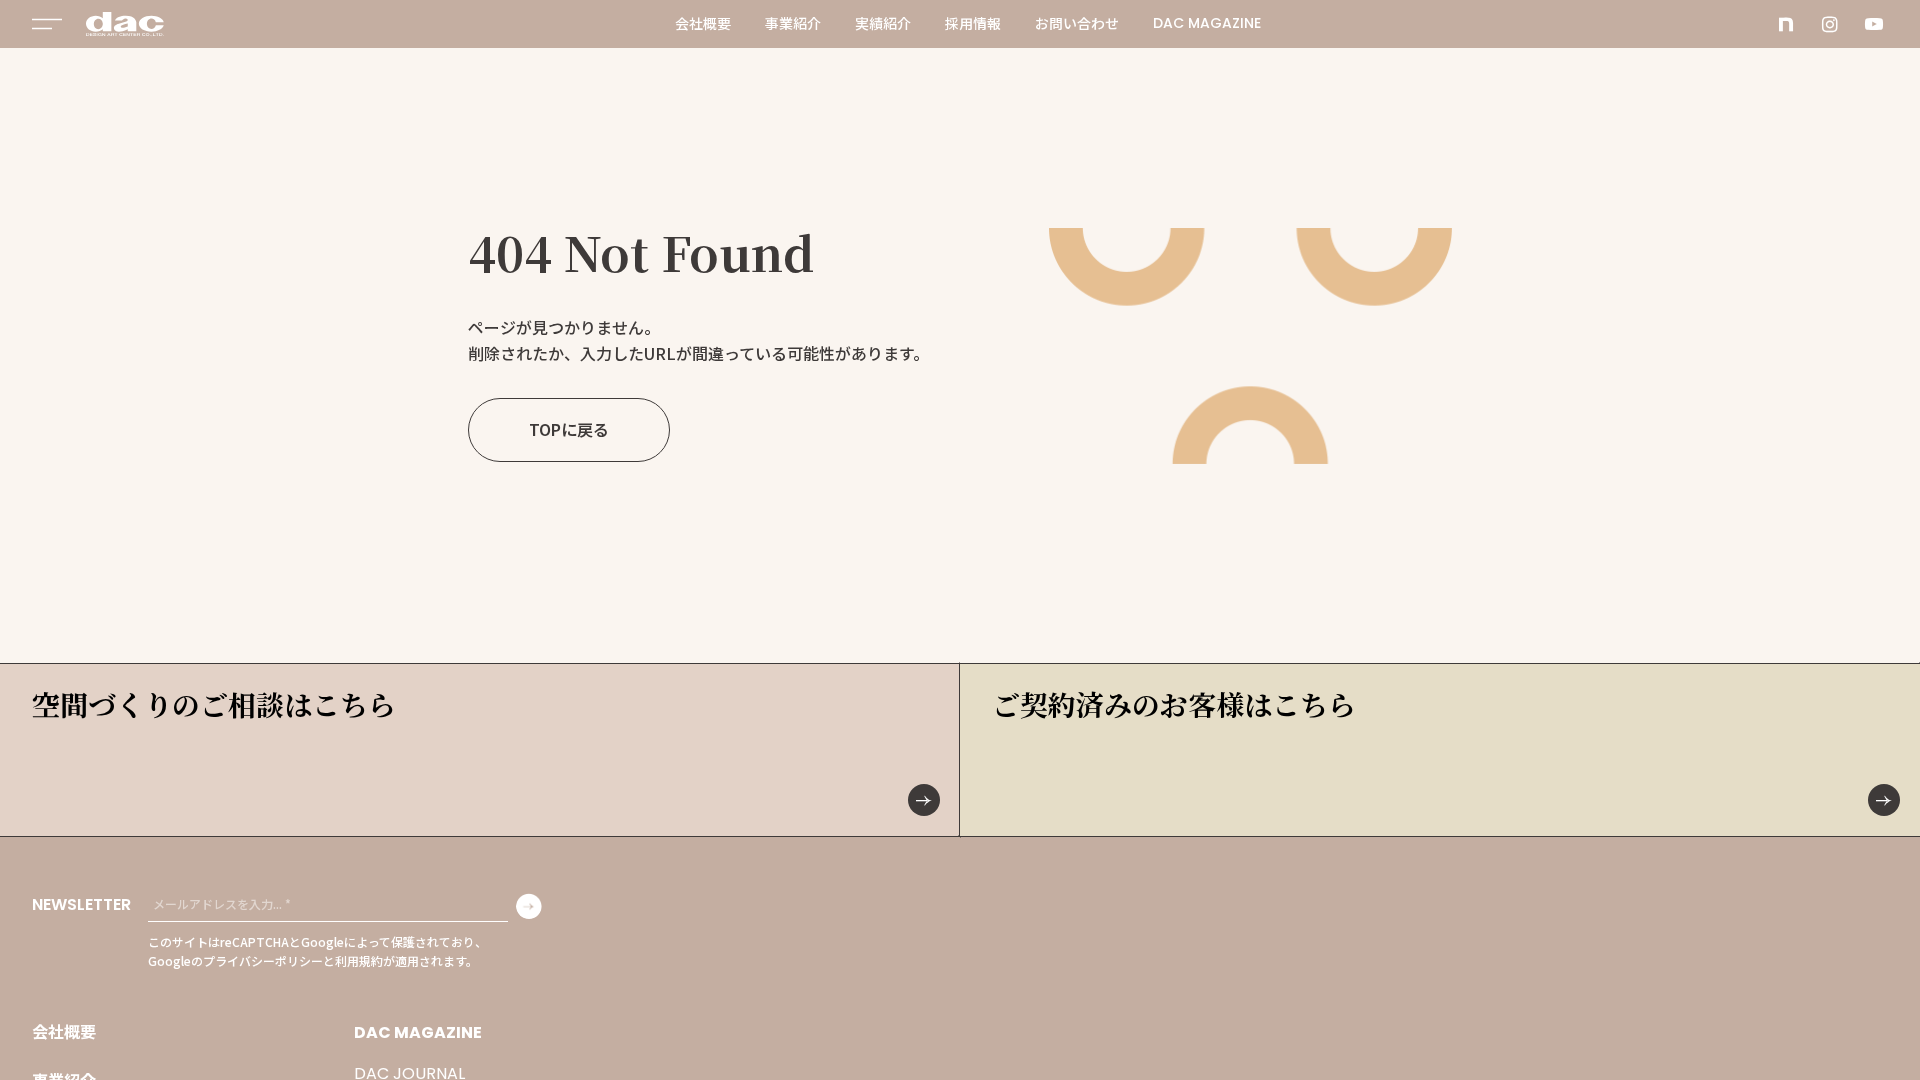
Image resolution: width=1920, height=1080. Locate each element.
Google (322, 941)
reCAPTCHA (254, 941)
